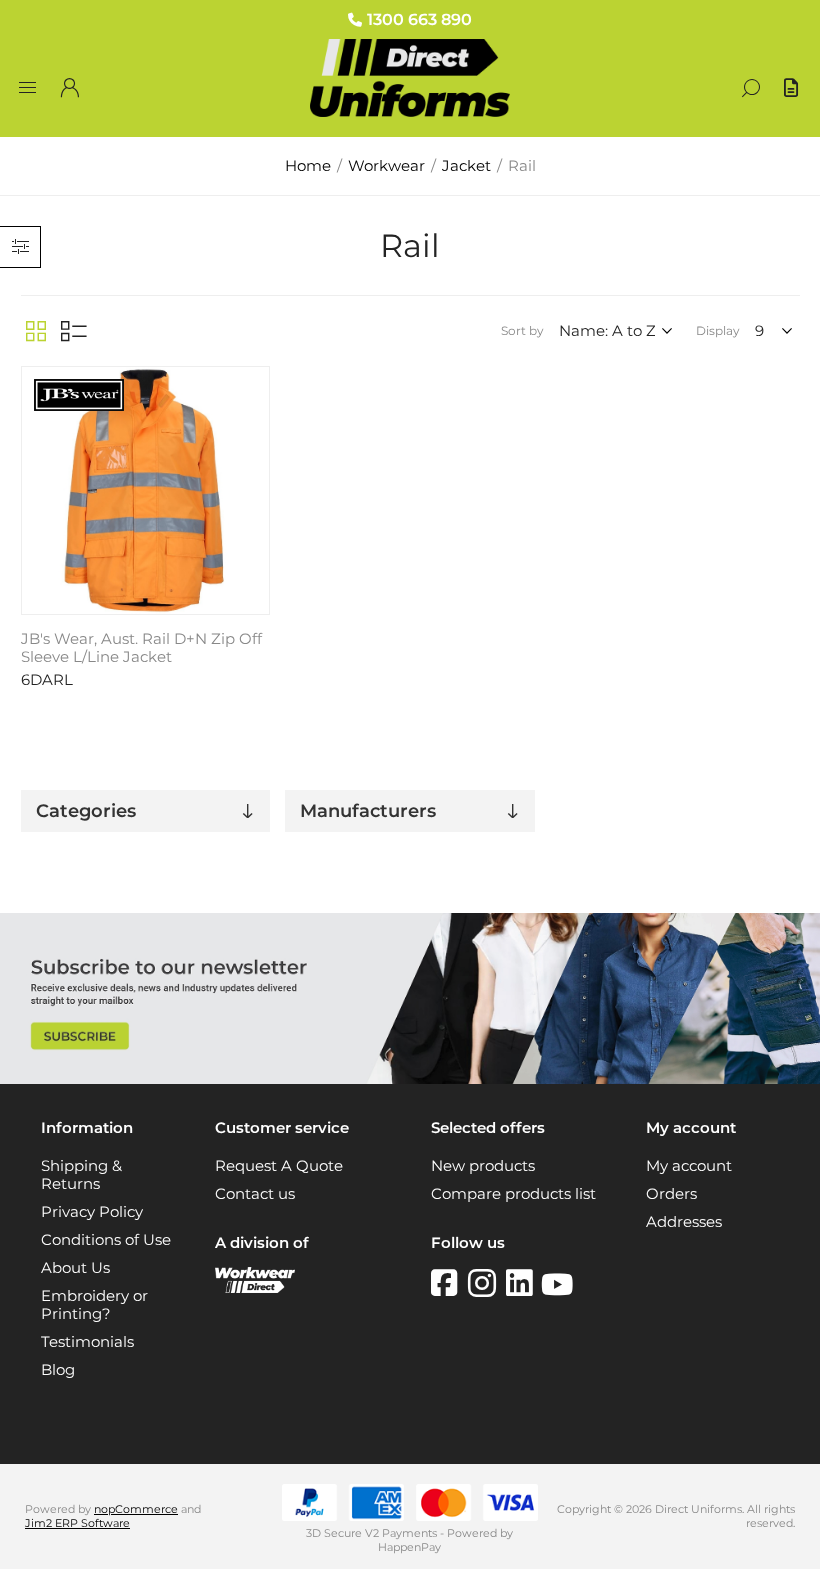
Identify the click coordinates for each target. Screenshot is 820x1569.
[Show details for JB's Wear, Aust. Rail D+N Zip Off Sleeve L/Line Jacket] (145, 490)
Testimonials (87, 1342)
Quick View (252, 387)
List (74, 331)
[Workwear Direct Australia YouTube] (557, 1283)
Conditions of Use (106, 1240)
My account (689, 1166)
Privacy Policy (92, 1212)
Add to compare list (252, 416)
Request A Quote (279, 1166)
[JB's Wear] (79, 397)
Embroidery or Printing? (94, 1305)
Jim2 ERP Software (77, 1523)
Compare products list (513, 1194)
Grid (36, 331)
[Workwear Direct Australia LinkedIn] (523, 1283)
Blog (58, 1370)
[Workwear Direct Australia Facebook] (449, 1283)
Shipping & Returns (81, 1175)
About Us (75, 1268)
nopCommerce (136, 1509)
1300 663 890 (419, 19)
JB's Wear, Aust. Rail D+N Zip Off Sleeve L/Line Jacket (141, 648)
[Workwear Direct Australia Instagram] (487, 1283)
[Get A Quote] (793, 88)
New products (483, 1166)
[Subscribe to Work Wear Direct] (410, 1079)
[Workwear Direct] (255, 1288)
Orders (671, 1194)
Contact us (255, 1194)
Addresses (684, 1222)
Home (308, 166)
